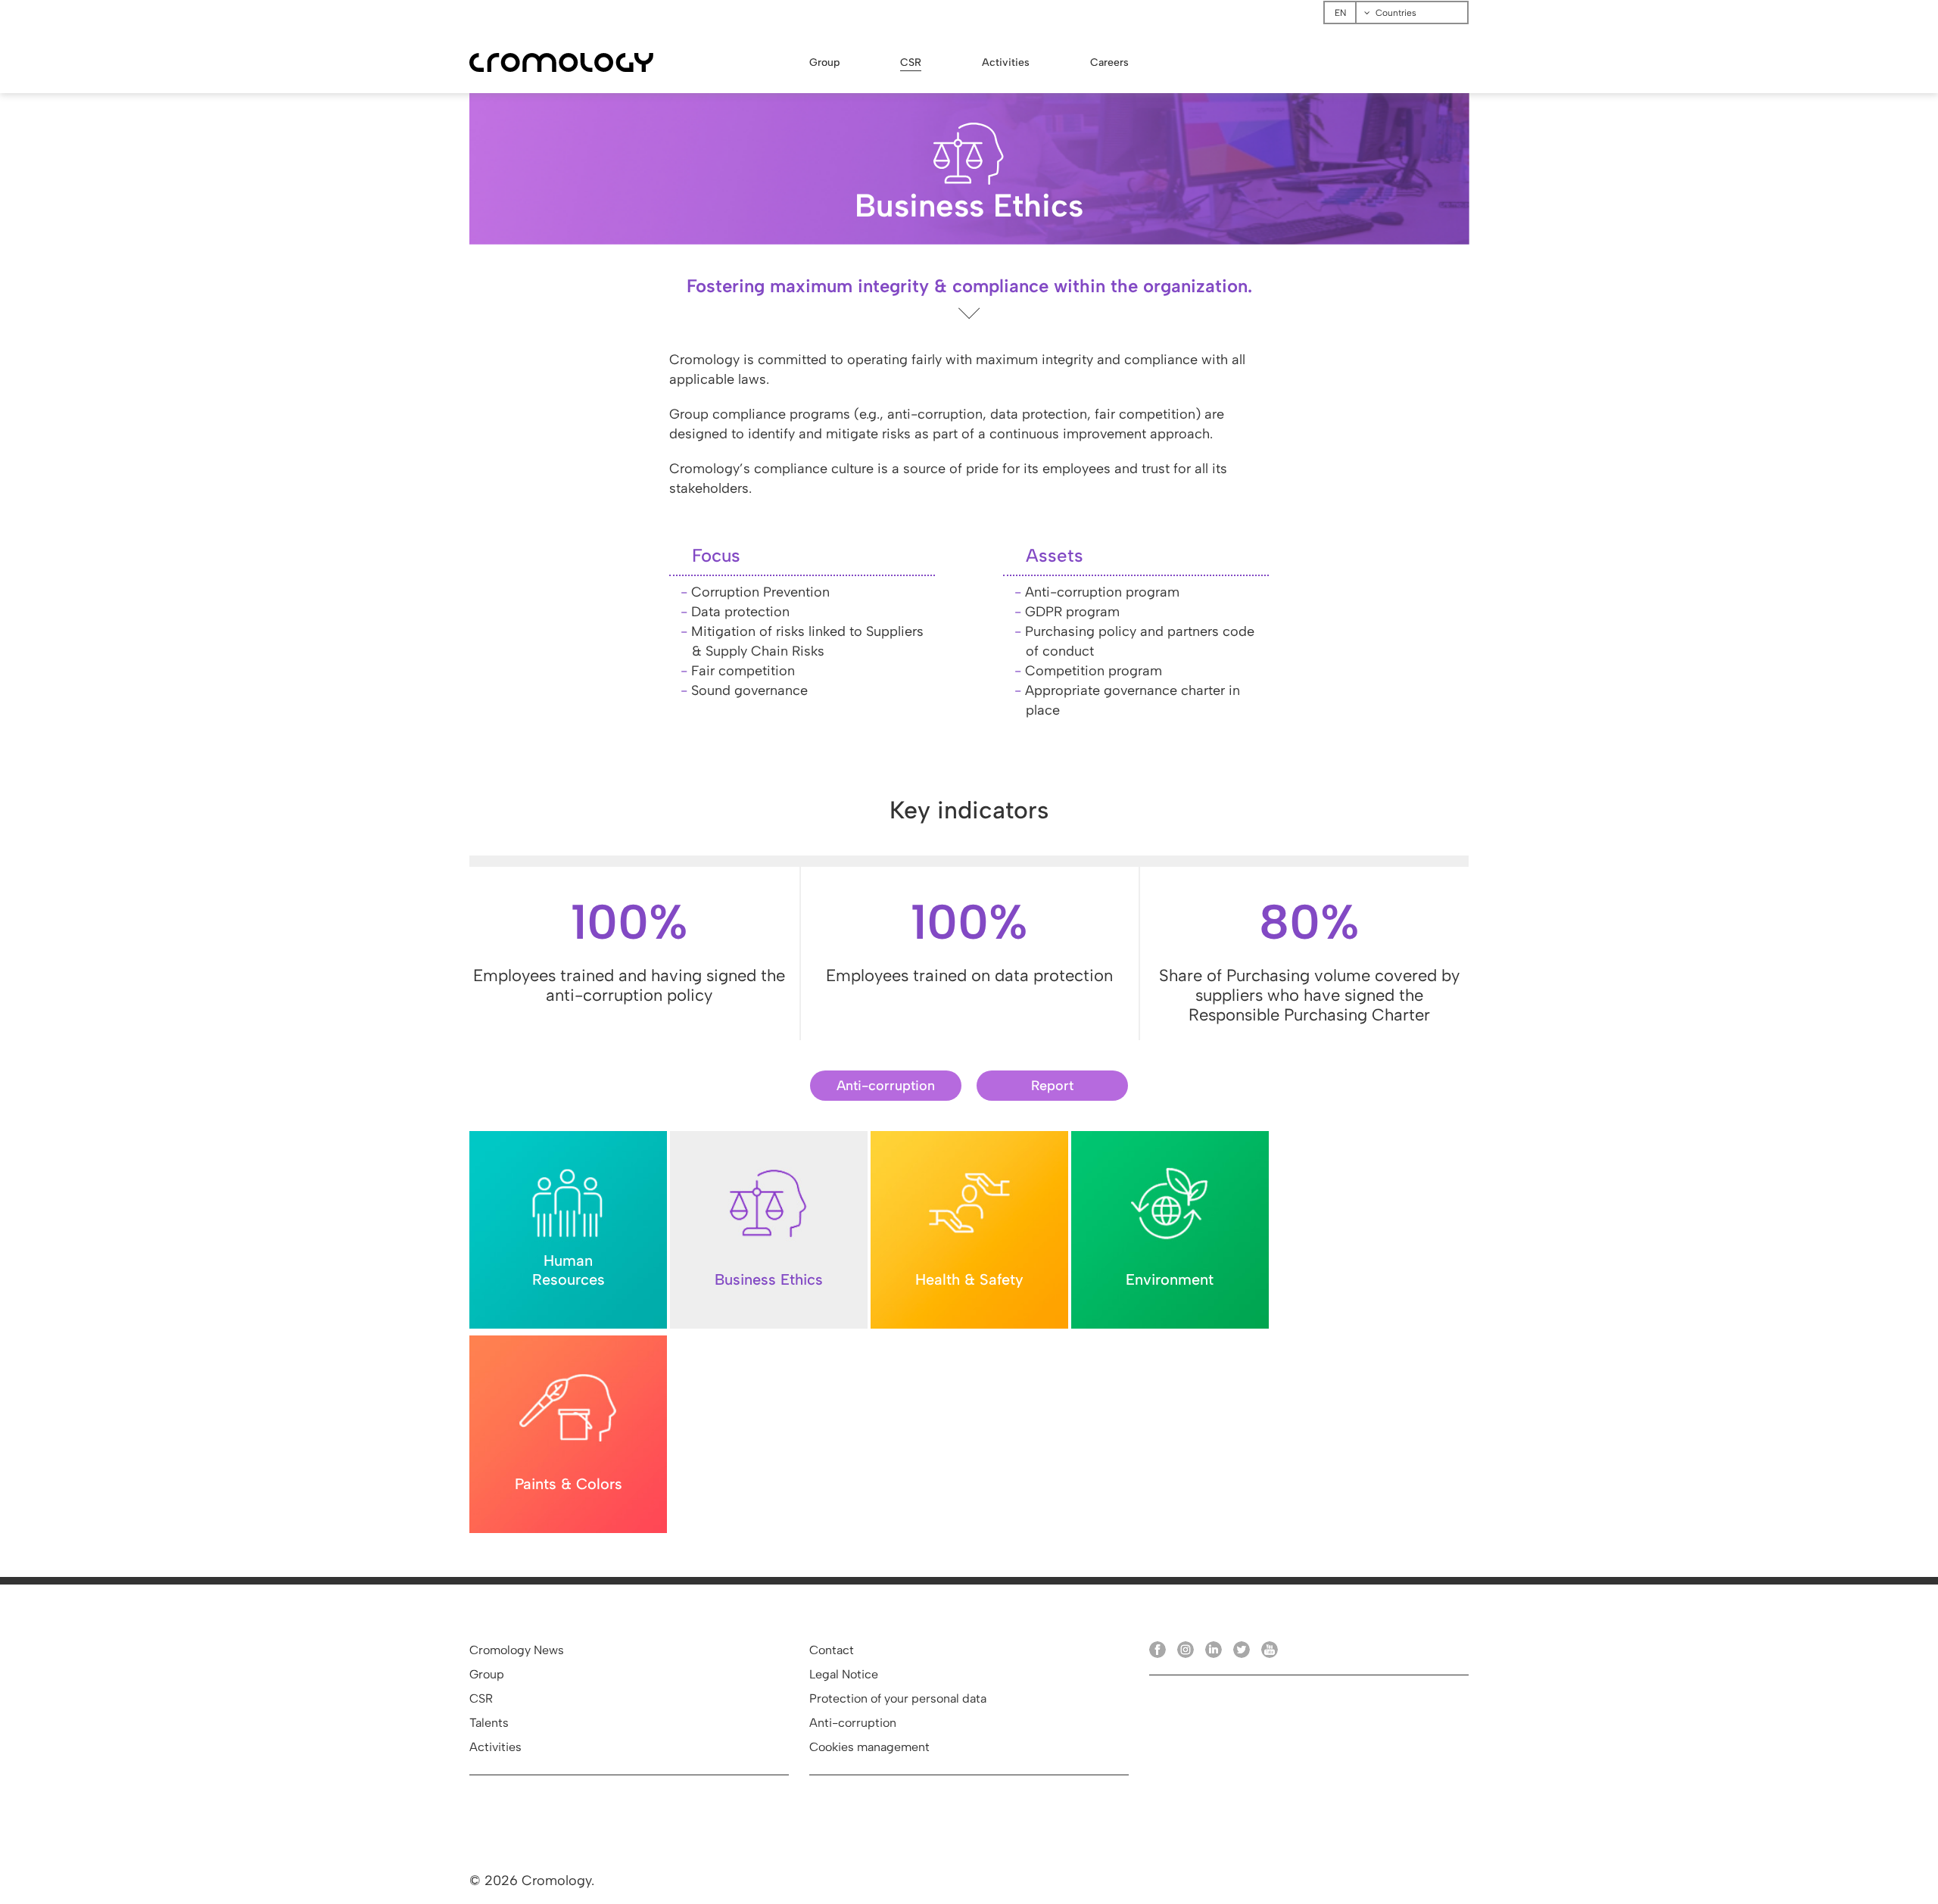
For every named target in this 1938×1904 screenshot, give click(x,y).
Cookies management (869, 1747)
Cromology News (517, 1650)
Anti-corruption (853, 1723)
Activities (495, 1747)
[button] (886, 1086)
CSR (481, 1698)
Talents (489, 1723)
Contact (832, 1650)
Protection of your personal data (898, 1698)
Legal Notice (844, 1674)
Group (487, 1674)
